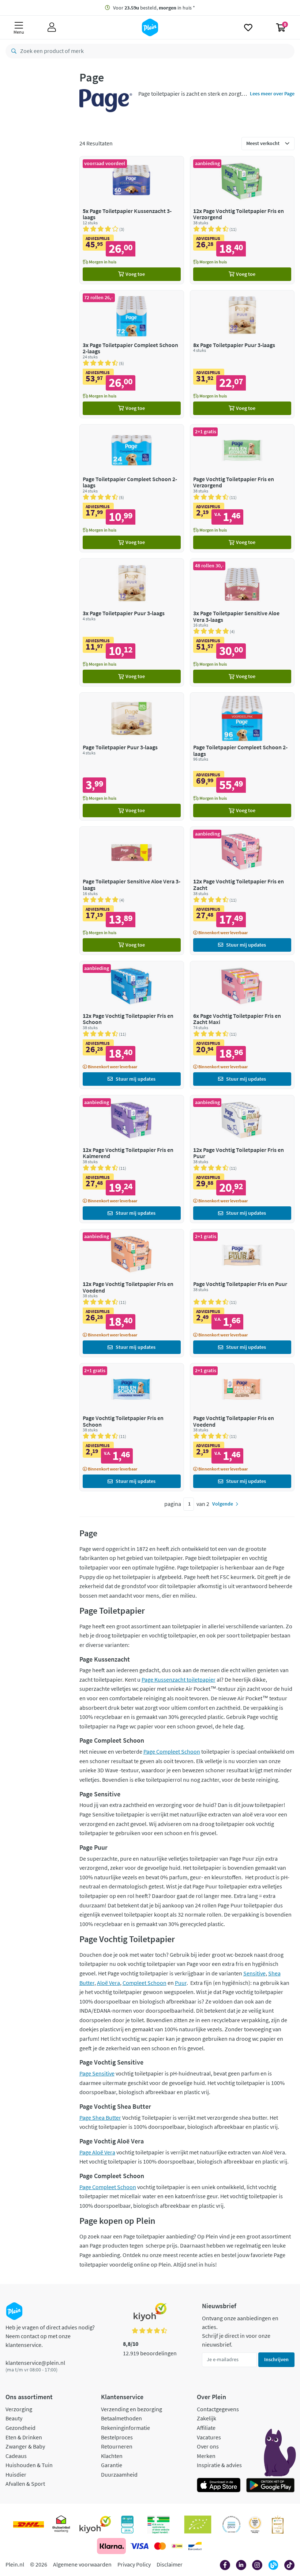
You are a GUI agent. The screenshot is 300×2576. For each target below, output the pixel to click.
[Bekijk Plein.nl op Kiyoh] (95, 2524)
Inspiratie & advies (219, 2465)
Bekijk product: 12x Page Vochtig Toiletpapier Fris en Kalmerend (132, 1159)
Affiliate (206, 2428)
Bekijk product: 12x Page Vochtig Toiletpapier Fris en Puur (242, 1159)
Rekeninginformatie (125, 2428)
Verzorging (19, 2409)
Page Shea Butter (100, 2118)
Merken (206, 2456)
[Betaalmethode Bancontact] (195, 2546)
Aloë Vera (108, 1983)
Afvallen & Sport (25, 2484)
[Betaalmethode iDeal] (177, 2546)
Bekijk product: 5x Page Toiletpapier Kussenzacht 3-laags (132, 220)
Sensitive (254, 1973)
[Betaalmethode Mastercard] (160, 2546)
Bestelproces (117, 2437)
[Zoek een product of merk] (12, 51)
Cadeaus (16, 2456)
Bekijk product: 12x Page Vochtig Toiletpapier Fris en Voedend (132, 1293)
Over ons (208, 2446)
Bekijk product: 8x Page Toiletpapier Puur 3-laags (242, 354)
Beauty (14, 2418)
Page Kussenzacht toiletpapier (179, 1679)
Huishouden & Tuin (29, 2465)
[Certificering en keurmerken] (198, 2524)
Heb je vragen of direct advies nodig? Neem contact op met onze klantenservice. (50, 2336)
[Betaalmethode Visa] (139, 2546)
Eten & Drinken (24, 2437)
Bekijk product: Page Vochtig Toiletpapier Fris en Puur (242, 1293)
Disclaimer (170, 2564)
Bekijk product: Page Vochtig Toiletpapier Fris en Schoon (132, 1427)
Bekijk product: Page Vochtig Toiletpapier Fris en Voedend (242, 1427)
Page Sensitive (97, 2073)
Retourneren (117, 2446)
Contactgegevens (218, 2409)
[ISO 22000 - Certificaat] (231, 2524)
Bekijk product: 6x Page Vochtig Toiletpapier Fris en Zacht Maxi (242, 1025)
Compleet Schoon (145, 1983)
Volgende (223, 1504)
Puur (181, 1983)
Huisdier (16, 2474)
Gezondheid (20, 2428)
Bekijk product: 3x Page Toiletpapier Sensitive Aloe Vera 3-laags (242, 622)
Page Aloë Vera (97, 2152)
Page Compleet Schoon (172, 1751)
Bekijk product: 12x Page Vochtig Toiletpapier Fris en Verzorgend (242, 220)
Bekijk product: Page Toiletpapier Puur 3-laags (132, 756)
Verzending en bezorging (132, 2409)
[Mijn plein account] (52, 27)
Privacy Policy (134, 2564)
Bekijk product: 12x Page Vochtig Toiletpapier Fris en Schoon (132, 1025)
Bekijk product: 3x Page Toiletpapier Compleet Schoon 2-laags (132, 354)
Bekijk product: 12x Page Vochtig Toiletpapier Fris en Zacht (242, 891)
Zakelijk (207, 2418)
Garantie (112, 2465)
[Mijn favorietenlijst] (248, 27)
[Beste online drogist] (255, 2524)
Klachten (112, 2456)
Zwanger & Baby (25, 2446)
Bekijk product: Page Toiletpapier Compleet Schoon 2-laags (132, 488)
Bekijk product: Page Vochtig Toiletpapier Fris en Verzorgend (242, 488)
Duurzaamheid (119, 2474)
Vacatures (209, 2437)
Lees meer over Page (272, 94)
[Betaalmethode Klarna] (111, 2546)
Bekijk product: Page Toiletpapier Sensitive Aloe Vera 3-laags (132, 891)
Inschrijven (276, 2359)
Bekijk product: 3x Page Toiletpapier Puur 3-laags (132, 622)
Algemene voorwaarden (82, 2564)
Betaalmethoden (121, 2418)
